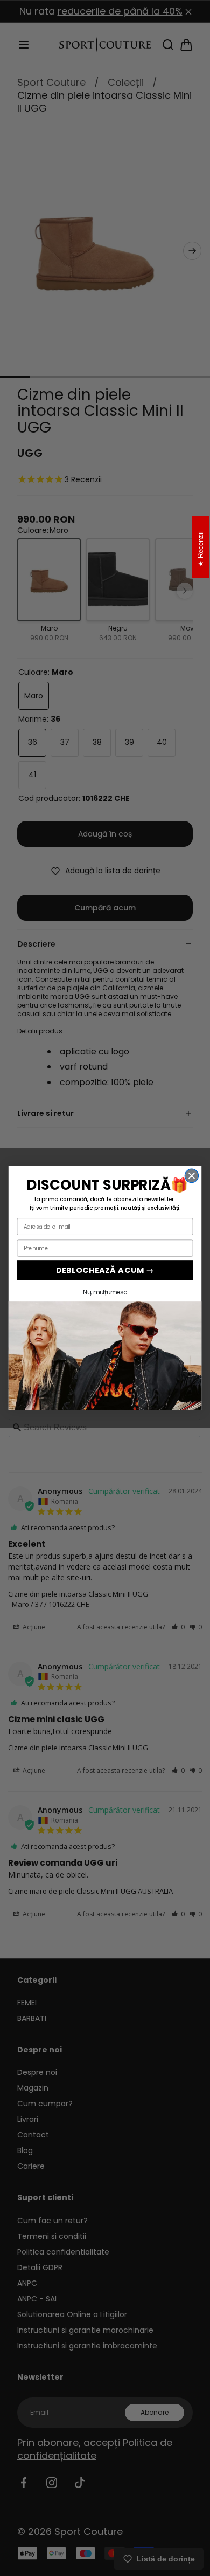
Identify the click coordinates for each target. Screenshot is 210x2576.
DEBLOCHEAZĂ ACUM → (105, 1270)
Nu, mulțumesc (105, 1292)
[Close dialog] (191, 1176)
